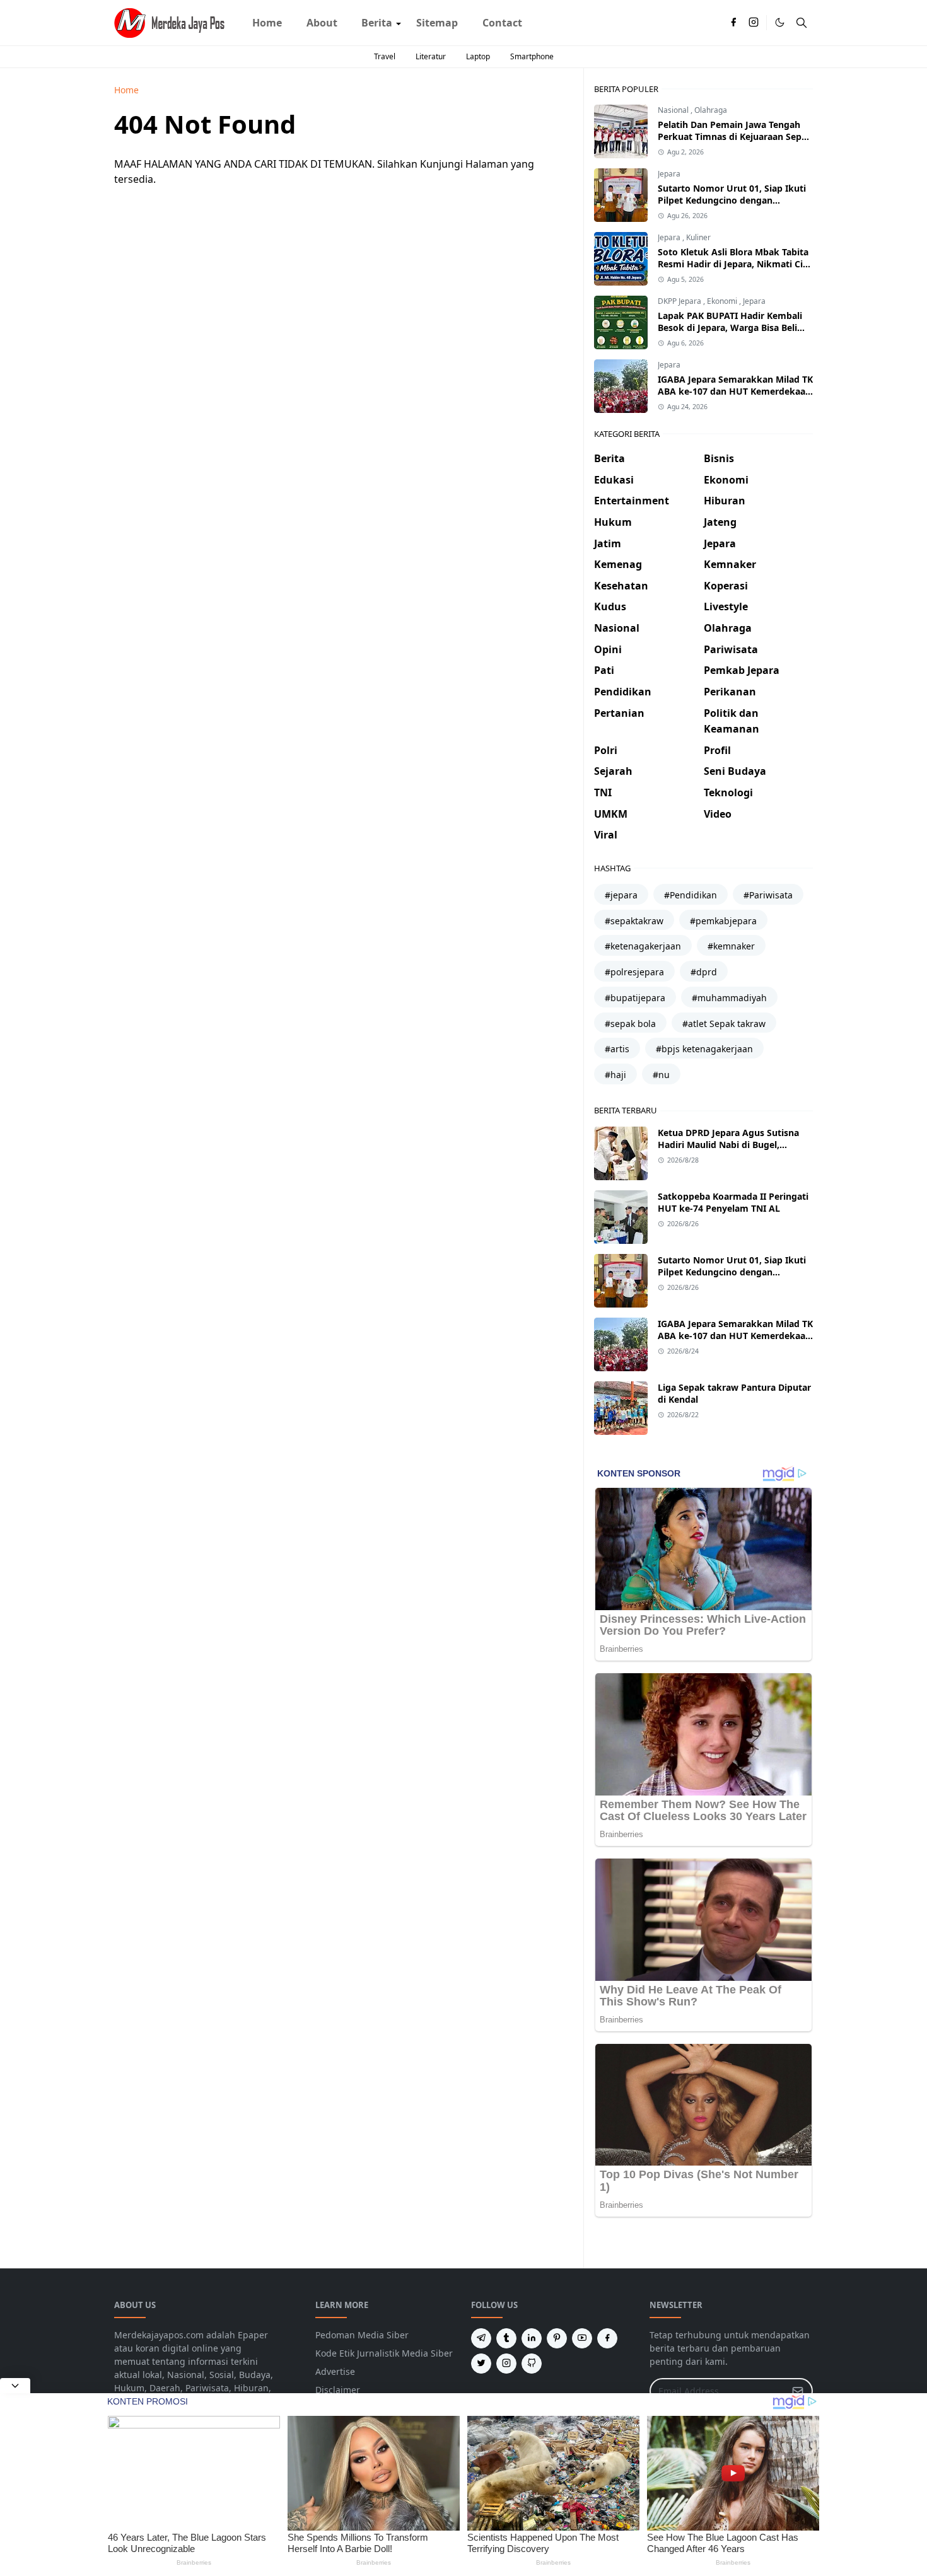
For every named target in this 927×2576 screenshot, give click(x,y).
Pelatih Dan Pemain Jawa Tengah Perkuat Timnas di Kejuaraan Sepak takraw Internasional (735, 136)
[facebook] (733, 23)
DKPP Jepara (680, 301)
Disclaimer (338, 2390)
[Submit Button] (798, 2391)
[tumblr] (506, 2338)
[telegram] (481, 2338)
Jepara (669, 174)
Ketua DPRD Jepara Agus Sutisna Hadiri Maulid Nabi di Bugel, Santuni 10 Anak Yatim (728, 1145)
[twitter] (481, 2364)
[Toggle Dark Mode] (780, 22)
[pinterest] (557, 2338)
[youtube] (582, 2338)
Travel (385, 56)
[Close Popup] (15, 2386)
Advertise (335, 2371)
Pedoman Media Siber (362, 2335)
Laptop (478, 56)
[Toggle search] (802, 23)
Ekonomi (723, 301)
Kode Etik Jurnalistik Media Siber (384, 2353)
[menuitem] (267, 23)
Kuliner (698, 237)
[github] (532, 2364)
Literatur (431, 56)
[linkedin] (532, 2338)
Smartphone (532, 56)
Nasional (674, 110)
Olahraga (711, 110)
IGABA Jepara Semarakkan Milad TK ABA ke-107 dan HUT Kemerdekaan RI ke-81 (735, 391)
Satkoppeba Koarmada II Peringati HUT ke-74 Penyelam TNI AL (733, 1202)
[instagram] (754, 23)
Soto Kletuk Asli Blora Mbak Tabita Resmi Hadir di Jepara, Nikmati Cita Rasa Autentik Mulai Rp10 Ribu (735, 264)
